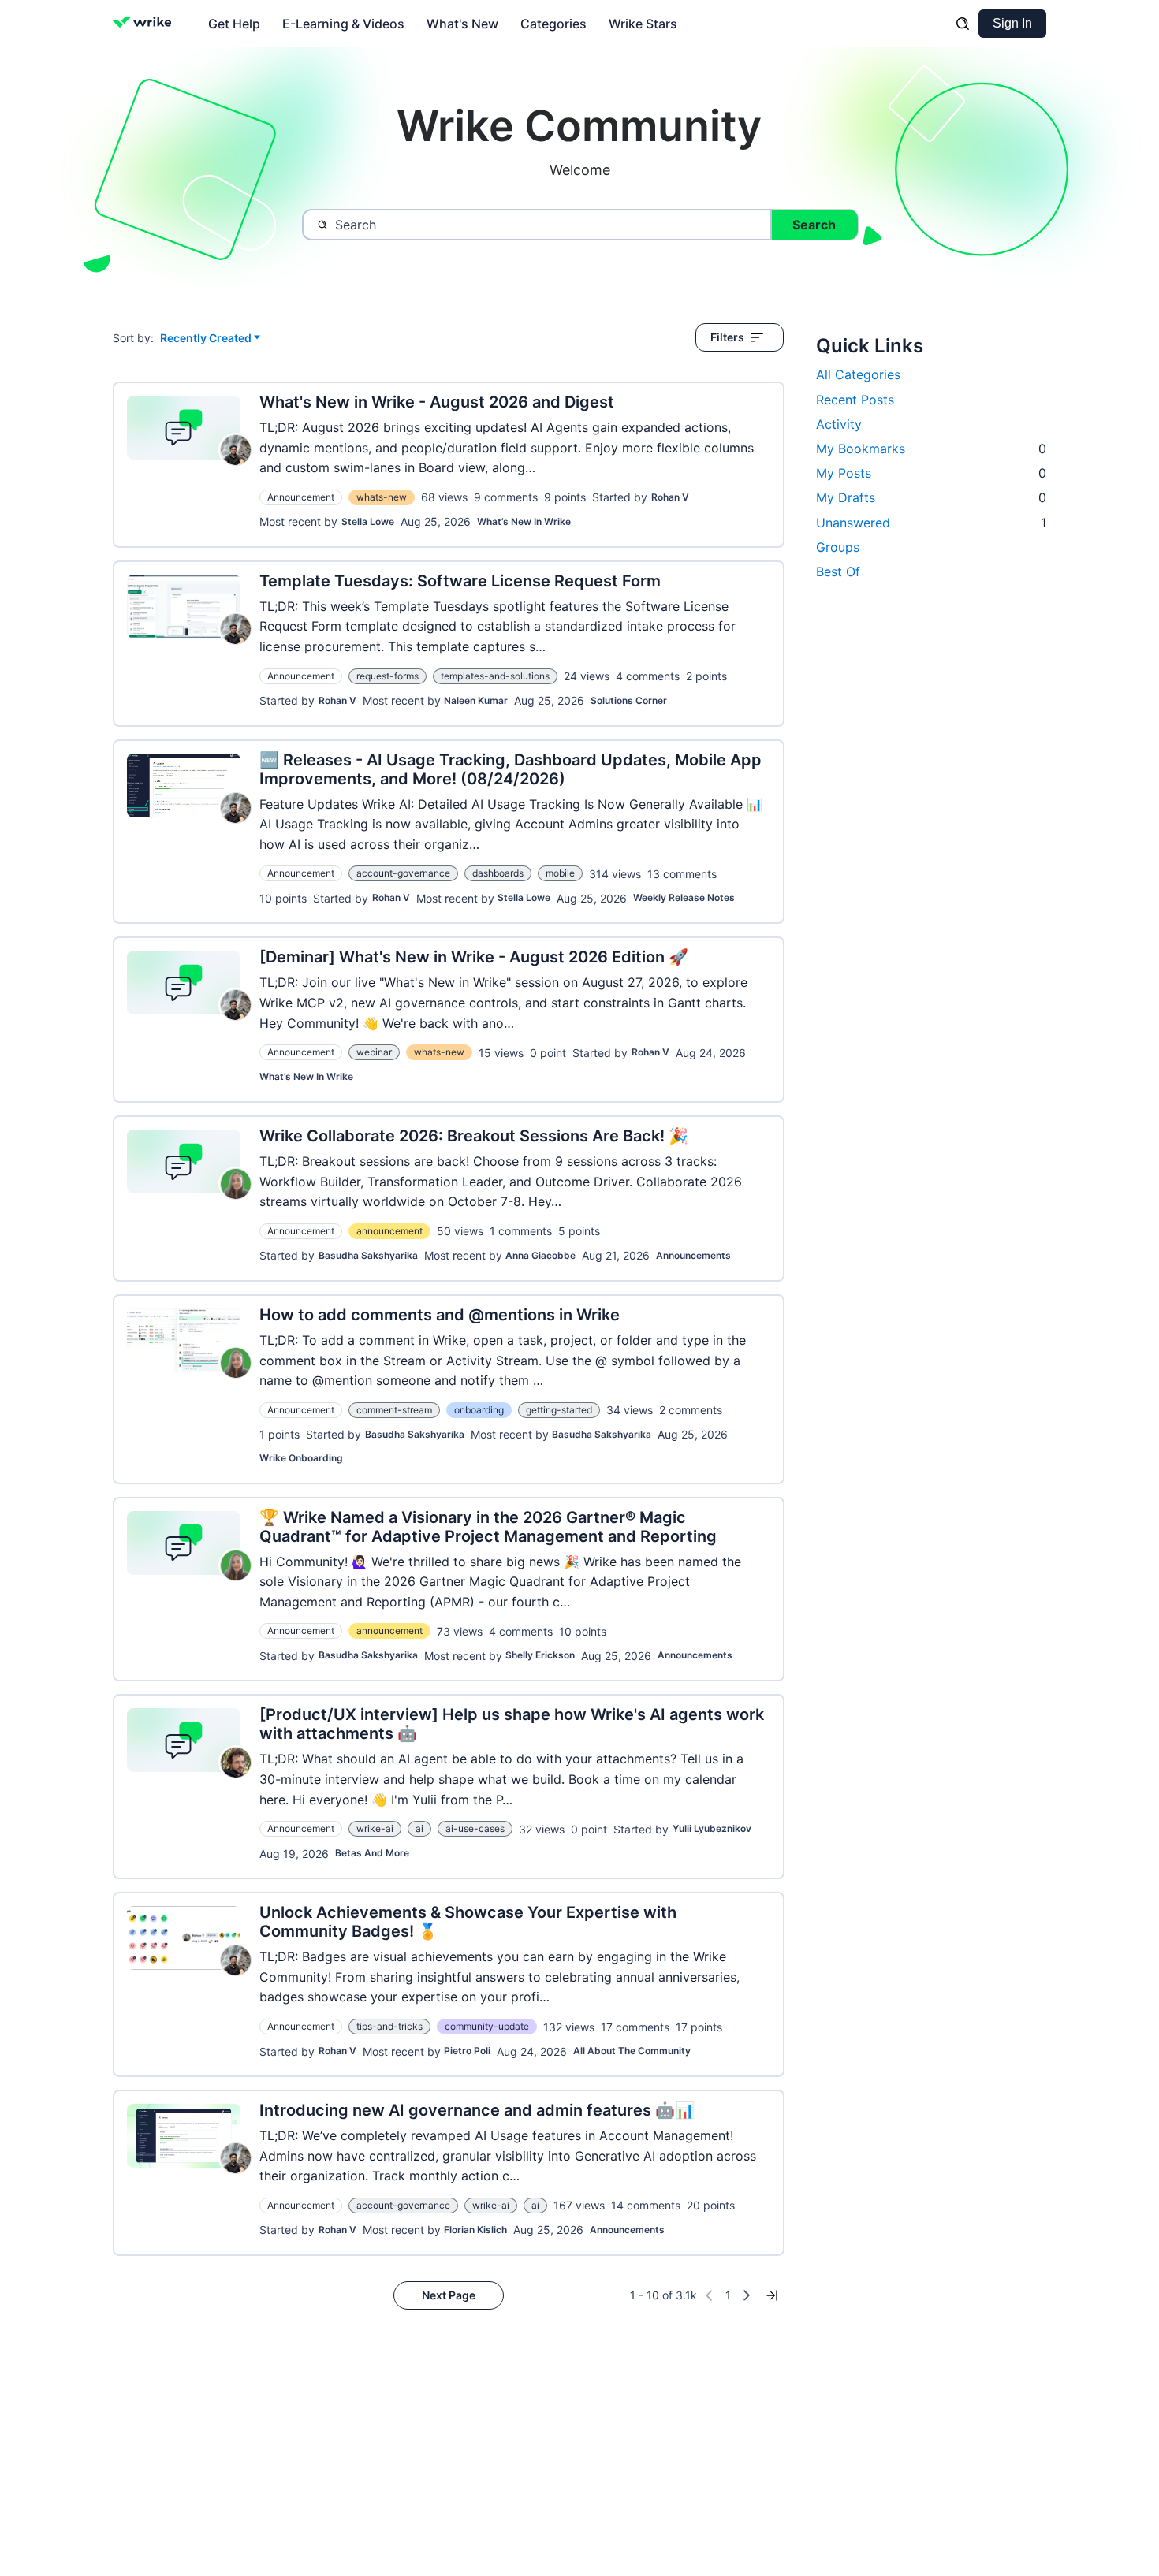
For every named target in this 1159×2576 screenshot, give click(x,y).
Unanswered (931, 523)
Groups (838, 547)
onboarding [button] (479, 1410)
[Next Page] (747, 2295)
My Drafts (931, 497)
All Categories (858, 374)
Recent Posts (855, 400)
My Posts (931, 473)
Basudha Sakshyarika (368, 1255)
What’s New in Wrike (524, 521)
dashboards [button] (498, 873)
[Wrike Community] (145, 24)
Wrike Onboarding (301, 1458)
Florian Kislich (475, 2230)
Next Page (449, 2295)
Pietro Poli (467, 2051)
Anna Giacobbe (540, 1255)
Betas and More (372, 1853)
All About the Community (632, 2051)
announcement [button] (389, 1231)
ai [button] (419, 1828)
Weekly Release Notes (684, 897)
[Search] (963, 24)
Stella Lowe (368, 521)
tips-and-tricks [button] (389, 2026)
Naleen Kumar (476, 700)
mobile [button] (560, 873)
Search (814, 225)
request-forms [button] (388, 676)
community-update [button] (487, 2026)
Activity (839, 424)
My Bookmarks (931, 449)
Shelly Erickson (540, 1655)
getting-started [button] (559, 1410)
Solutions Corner (629, 700)
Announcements (693, 1255)
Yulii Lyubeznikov (712, 1828)
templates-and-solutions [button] (495, 676)
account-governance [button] (403, 873)
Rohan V (670, 497)
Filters (727, 337)
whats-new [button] (382, 497)
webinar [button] (374, 1052)
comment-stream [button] (394, 1410)
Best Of (838, 571)
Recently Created (206, 339)
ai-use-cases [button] (475, 1828)
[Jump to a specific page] (772, 2295)
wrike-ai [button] (375, 1828)
